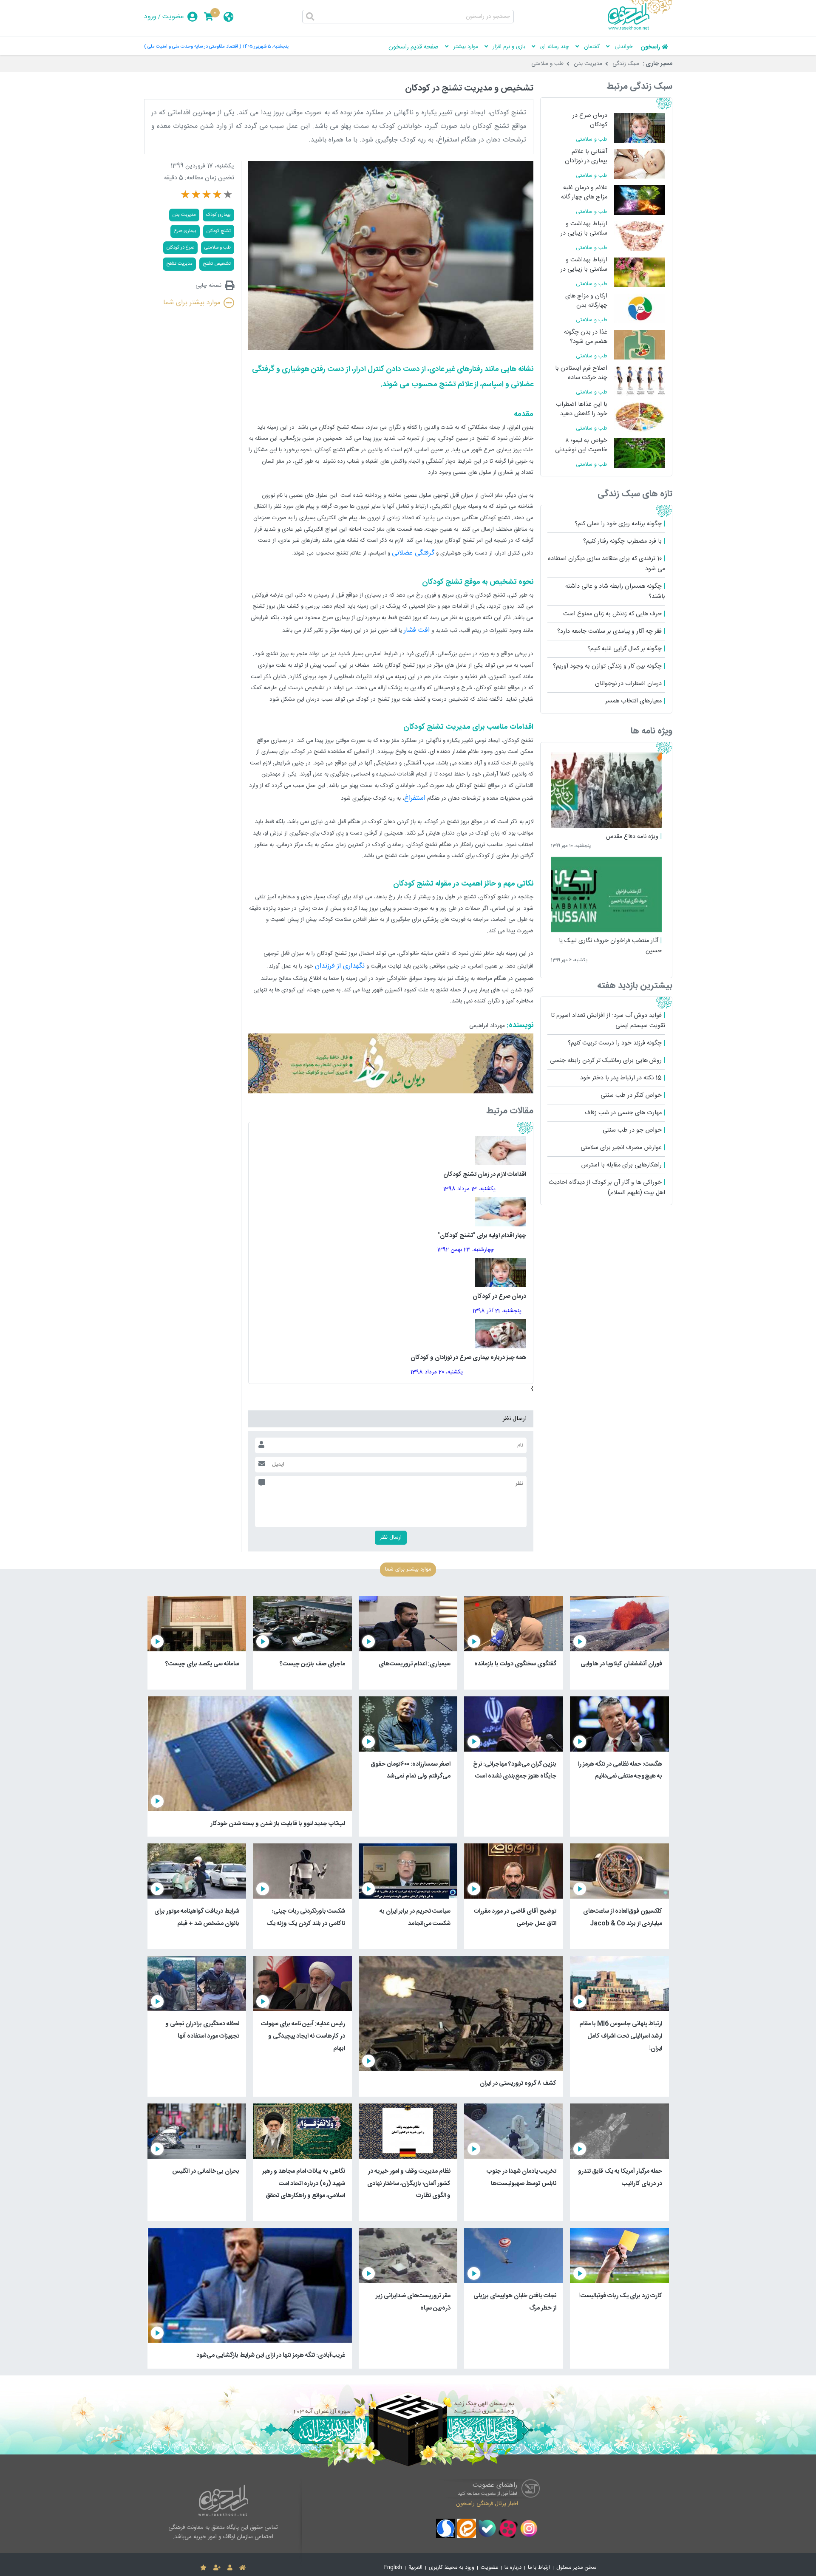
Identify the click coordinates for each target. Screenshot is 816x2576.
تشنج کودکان (219, 231)
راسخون (650, 47)
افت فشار (417, 630)
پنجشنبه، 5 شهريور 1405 (266, 47)
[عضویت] (217, 2568)
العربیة (415, 2568)
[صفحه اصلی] (242, 2568)
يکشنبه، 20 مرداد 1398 (437, 1372)
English (393, 2568)
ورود (150, 17)
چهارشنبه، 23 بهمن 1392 (466, 1250)
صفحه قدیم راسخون (414, 47)
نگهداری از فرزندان (340, 966)
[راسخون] (640, 28)
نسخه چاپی (208, 286)
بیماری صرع (185, 231)
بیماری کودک (218, 215)
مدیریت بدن (588, 64)
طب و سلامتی (547, 64)
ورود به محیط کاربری (452, 2568)
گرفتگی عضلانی (413, 553)
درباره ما (513, 2568)
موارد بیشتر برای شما (192, 303)
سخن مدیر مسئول (577, 2568)
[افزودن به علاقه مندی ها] (203, 2568)
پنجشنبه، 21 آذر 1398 (497, 1311)
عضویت (173, 17)
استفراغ (415, 798)
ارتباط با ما (539, 2568)
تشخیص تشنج (217, 264)
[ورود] (230, 2568)
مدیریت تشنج (179, 264)
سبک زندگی (626, 64)
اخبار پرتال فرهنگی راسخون (487, 2504)
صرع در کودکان (180, 248)
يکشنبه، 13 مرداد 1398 (469, 1189)
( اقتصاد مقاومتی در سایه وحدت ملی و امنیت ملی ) (193, 47)
